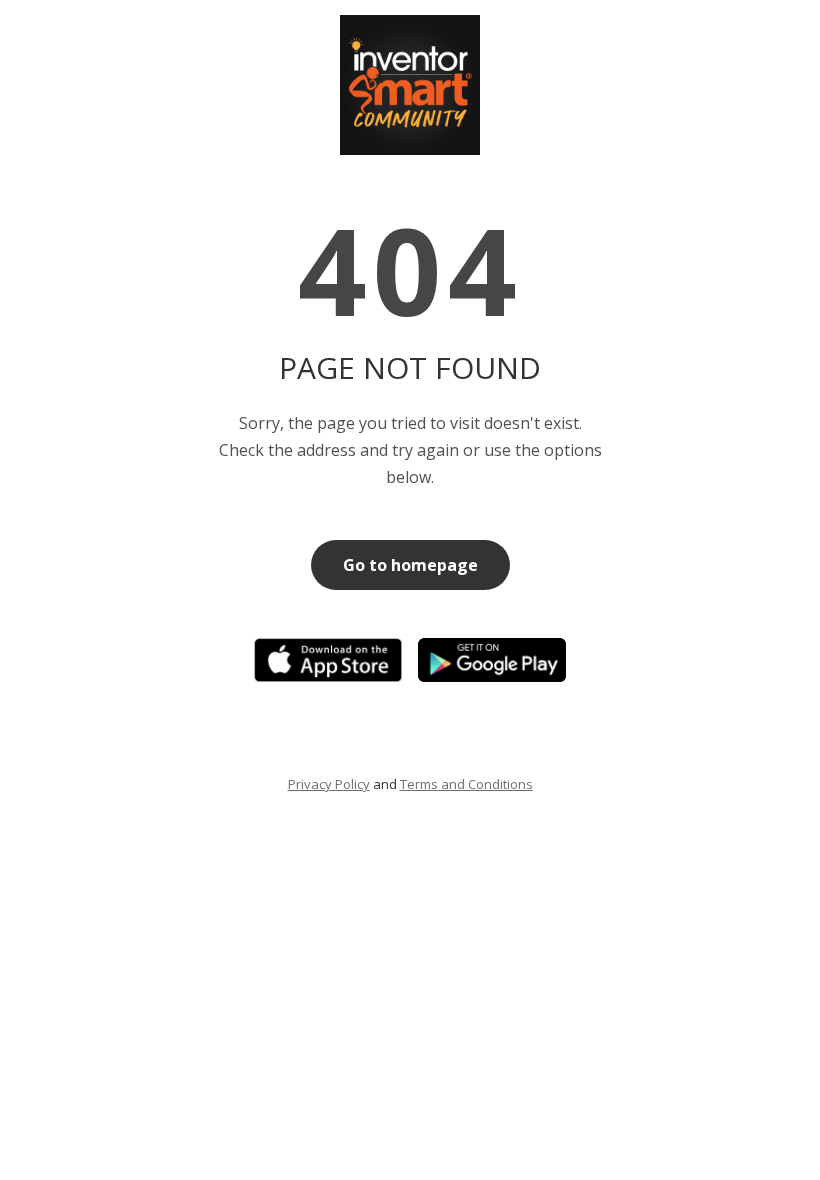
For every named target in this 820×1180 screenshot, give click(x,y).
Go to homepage (410, 565)
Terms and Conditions (466, 784)
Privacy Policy (329, 784)
